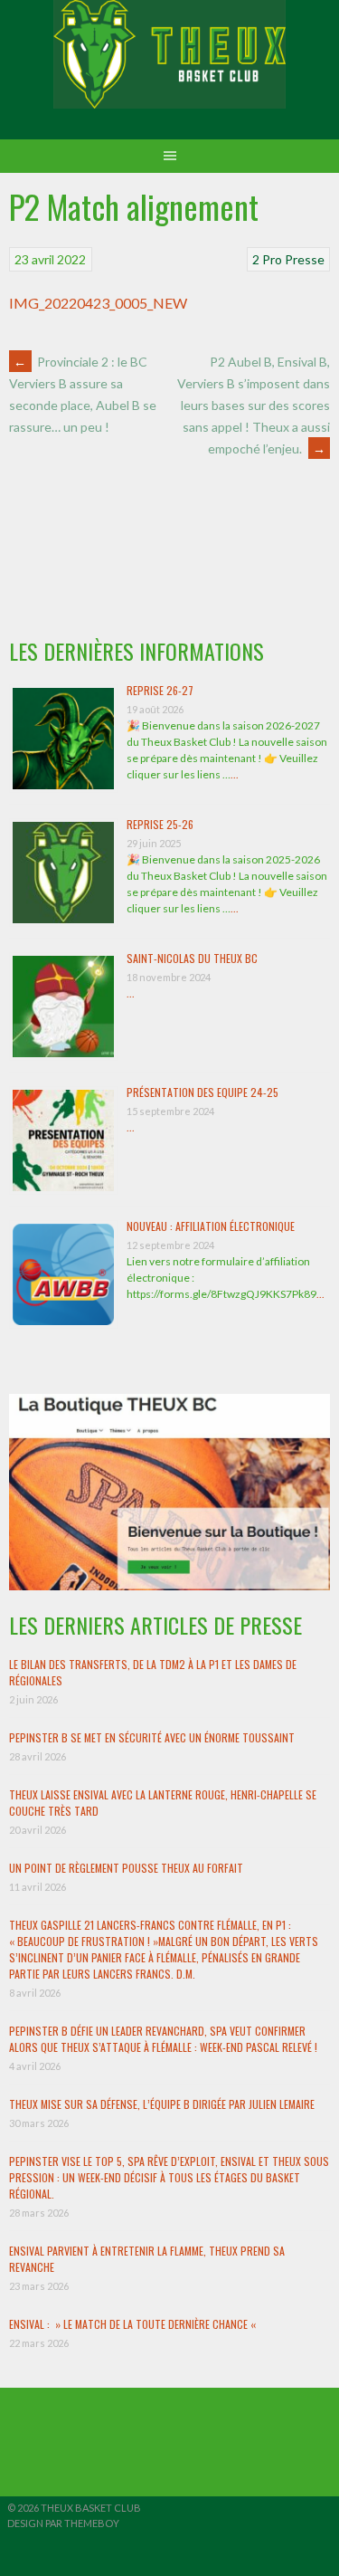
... (235, 774)
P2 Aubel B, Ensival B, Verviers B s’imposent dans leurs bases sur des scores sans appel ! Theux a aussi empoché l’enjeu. (254, 405)
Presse (305, 259)
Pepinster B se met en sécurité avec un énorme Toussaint (152, 1737)
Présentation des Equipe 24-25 (202, 1092)
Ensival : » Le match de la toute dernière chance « (134, 2324)
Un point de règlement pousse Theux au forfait (126, 1868)
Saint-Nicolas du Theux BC (192, 958)
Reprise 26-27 (160, 690)
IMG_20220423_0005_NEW (98, 303)
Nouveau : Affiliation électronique (211, 1226)
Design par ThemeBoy (63, 2523)
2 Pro (267, 259)
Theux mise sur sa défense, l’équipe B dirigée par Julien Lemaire (162, 2104)
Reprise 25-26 (160, 824)
